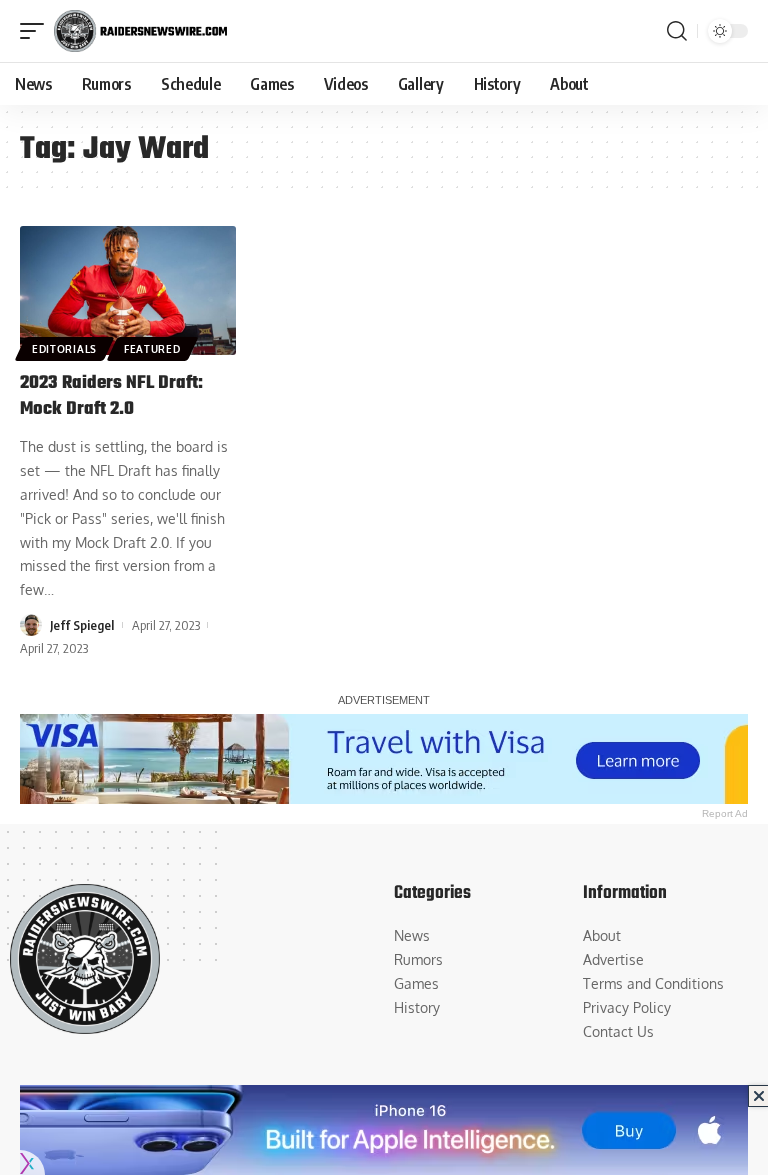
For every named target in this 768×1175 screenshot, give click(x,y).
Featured (152, 349)
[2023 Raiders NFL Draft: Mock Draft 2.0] (128, 291)
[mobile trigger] (37, 31)
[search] (677, 31)
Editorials (64, 349)
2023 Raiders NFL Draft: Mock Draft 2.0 (111, 396)
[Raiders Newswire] (140, 31)
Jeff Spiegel (82, 625)
